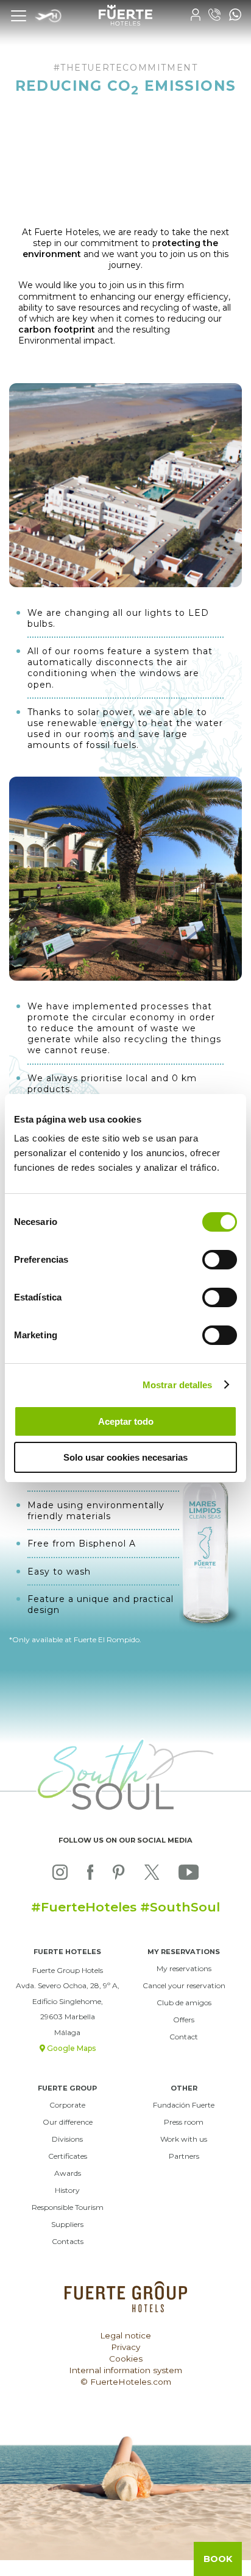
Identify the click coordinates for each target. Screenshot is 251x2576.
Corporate (67, 2105)
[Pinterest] (118, 1875)
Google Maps (70, 2048)
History (67, 2190)
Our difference (68, 2122)
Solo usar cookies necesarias (125, 1457)
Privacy (125, 2347)
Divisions (67, 2139)
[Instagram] (60, 1875)
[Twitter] (152, 1875)
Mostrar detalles (178, 1385)
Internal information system (125, 2370)
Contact (184, 2037)
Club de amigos (184, 2003)
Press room (184, 2122)
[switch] (220, 1260)
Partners (184, 2156)
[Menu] (18, 15)
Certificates (68, 2156)
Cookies (126, 2359)
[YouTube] (189, 1875)
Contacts (68, 2241)
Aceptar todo (126, 1421)
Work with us (184, 2139)
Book (218, 2559)
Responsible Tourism (68, 2207)
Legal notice (125, 2335)
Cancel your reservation (184, 1985)
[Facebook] (90, 1875)
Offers (184, 2020)
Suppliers (67, 2224)
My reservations (184, 1968)
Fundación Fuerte (184, 2105)
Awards (68, 2173)
